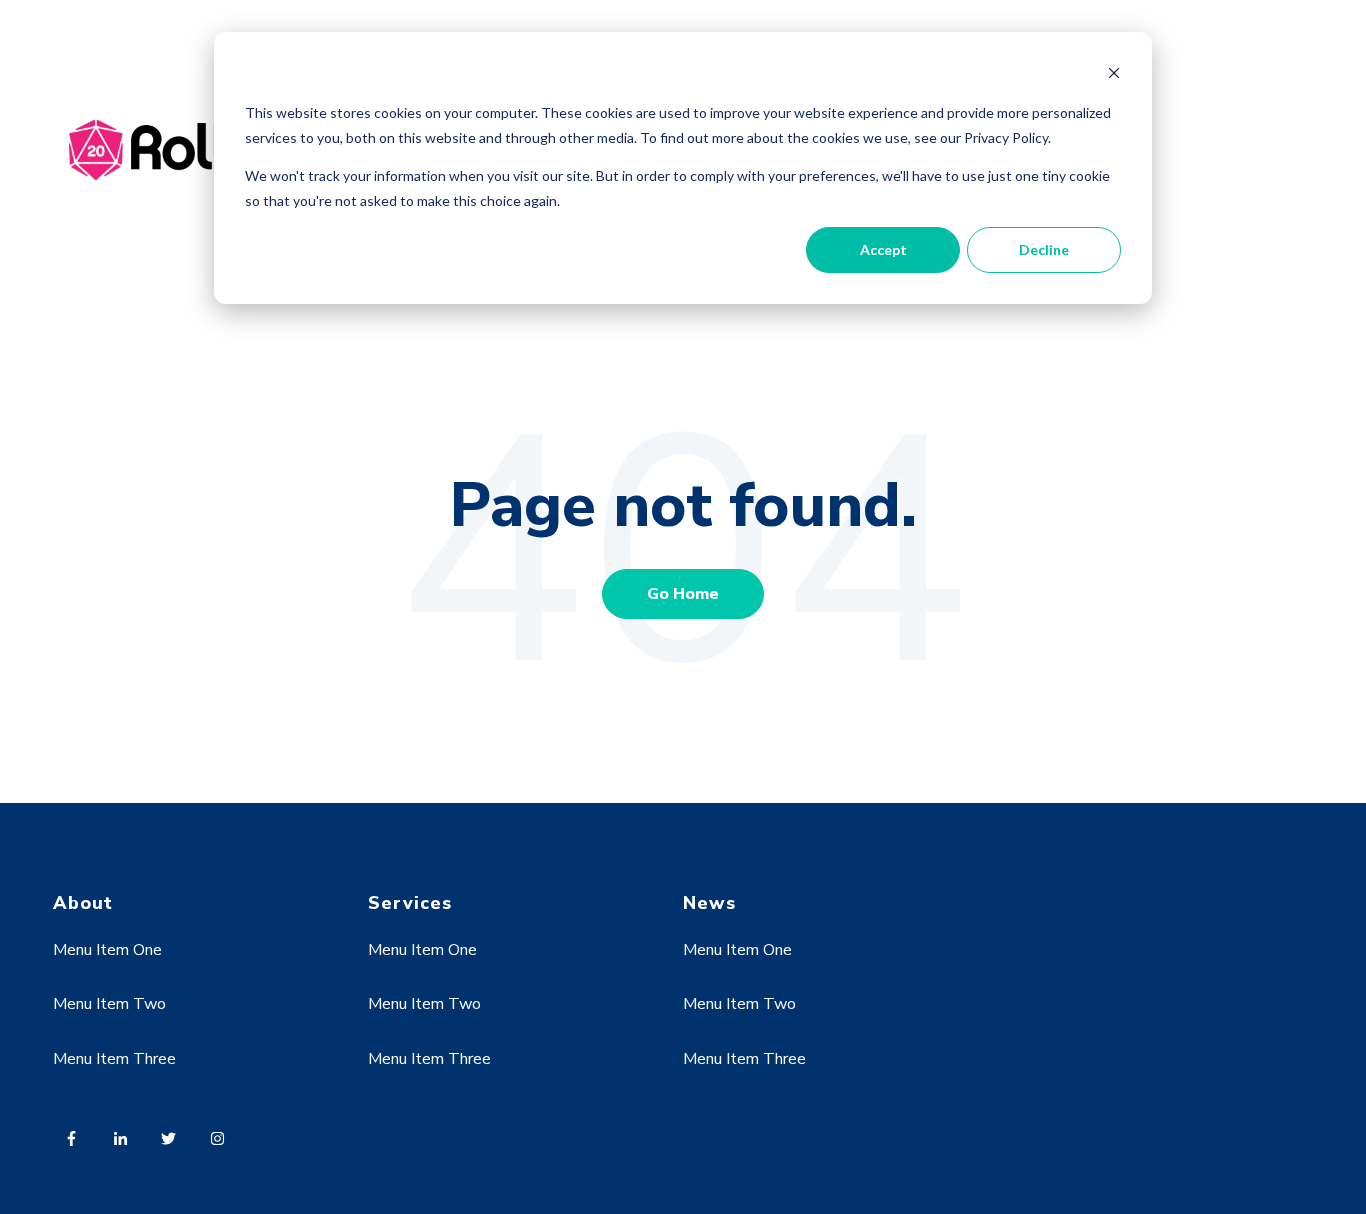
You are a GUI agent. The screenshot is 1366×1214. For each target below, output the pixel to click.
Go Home (683, 594)
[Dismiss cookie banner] (1114, 75)
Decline (1044, 249)
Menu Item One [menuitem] (107, 950)
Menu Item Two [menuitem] (109, 1004)
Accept (883, 249)
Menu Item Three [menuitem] (114, 1059)
